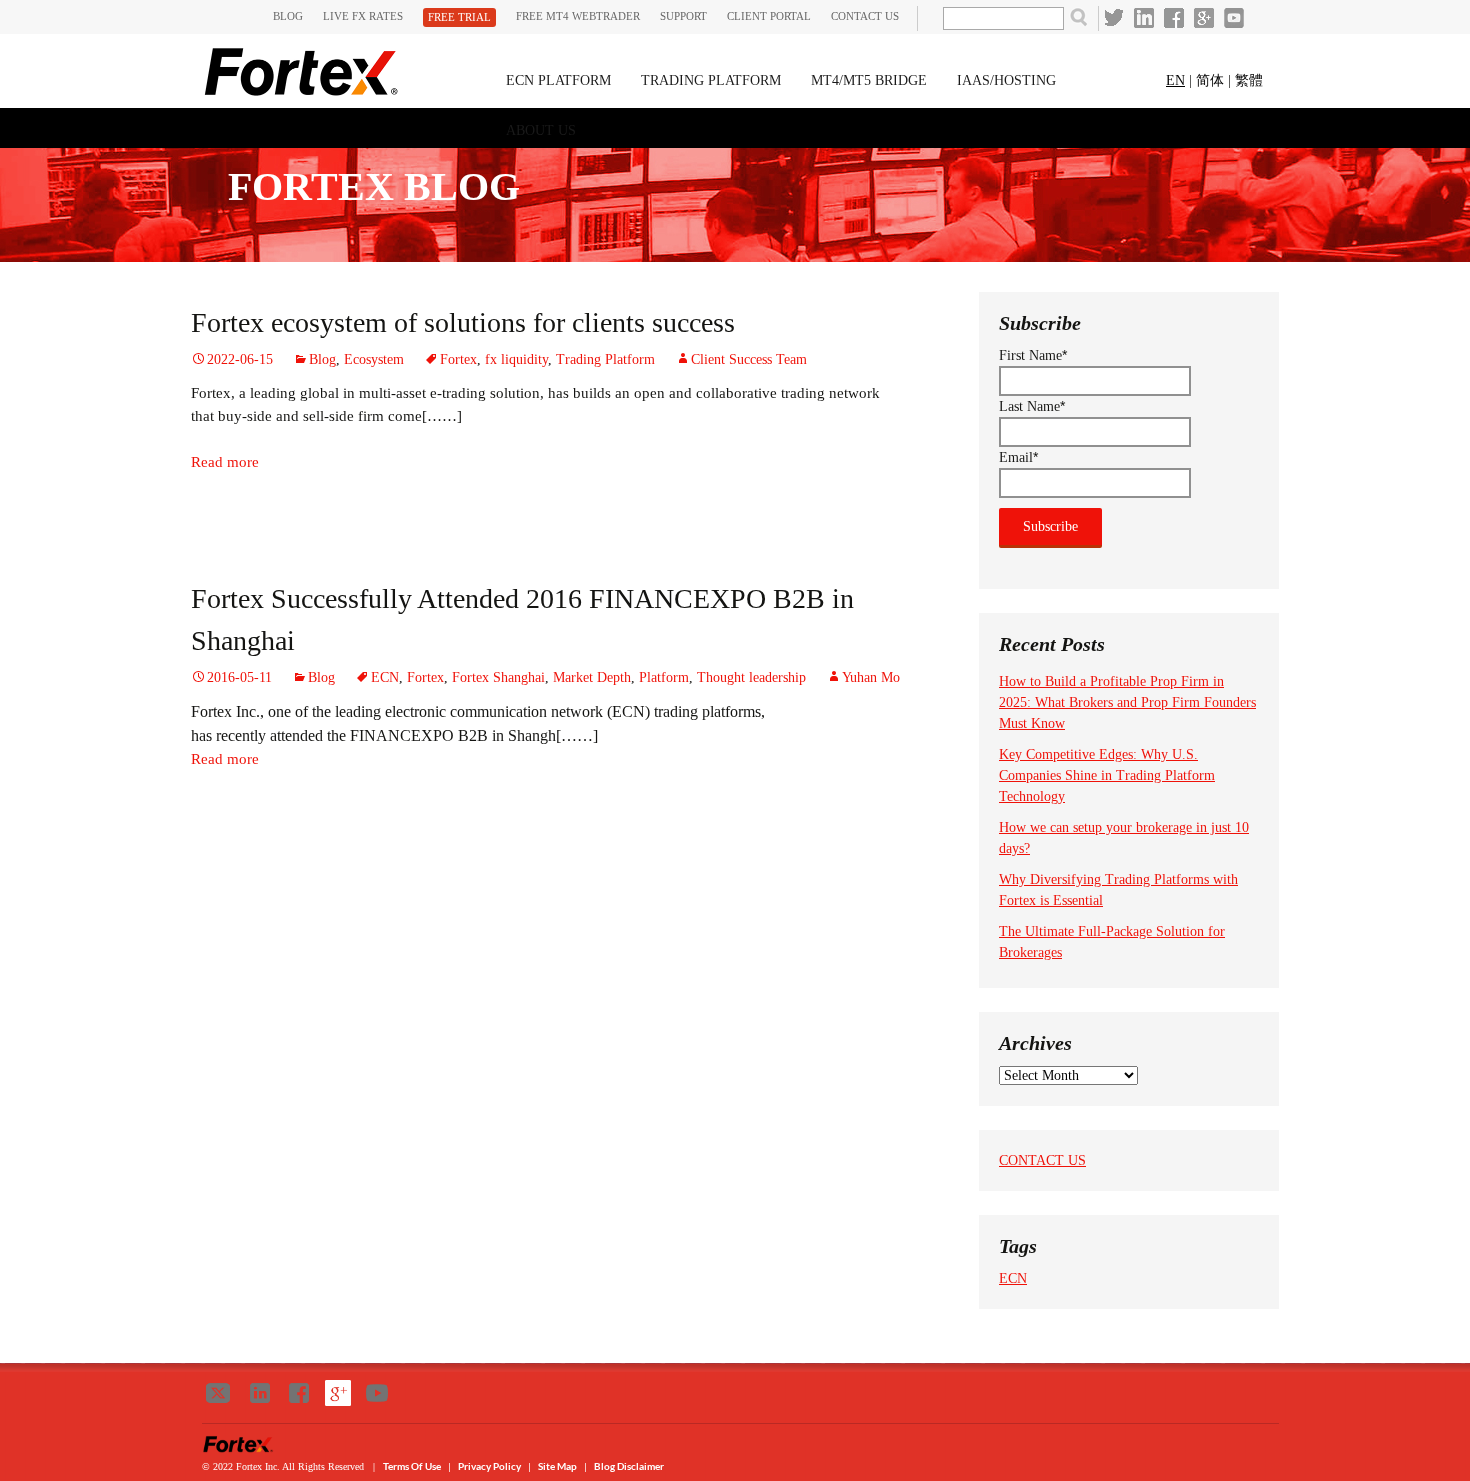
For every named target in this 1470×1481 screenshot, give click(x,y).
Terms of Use (413, 1466)
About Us (541, 130)
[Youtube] (1234, 18)
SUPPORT (683, 16)
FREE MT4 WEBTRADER (578, 16)
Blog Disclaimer (629, 1466)
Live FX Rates (363, 16)
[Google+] (1204, 18)
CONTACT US (1042, 1160)
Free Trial (459, 17)
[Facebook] (1174, 18)
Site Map (557, 1466)
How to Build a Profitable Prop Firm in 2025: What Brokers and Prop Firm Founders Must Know (1127, 702)
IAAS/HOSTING (1006, 80)
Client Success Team (749, 359)
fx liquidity (516, 359)
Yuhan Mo (871, 677)
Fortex (458, 359)
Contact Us (865, 16)
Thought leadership (751, 677)
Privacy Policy (490, 1466)
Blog (288, 16)
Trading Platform (711, 80)
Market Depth (592, 677)
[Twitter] (1114, 18)
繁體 (1249, 80)
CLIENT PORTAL (769, 16)
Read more (225, 462)
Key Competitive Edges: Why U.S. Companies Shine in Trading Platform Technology (1107, 775)
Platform (664, 677)
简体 (1210, 80)
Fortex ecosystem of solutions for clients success (463, 322)
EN (1175, 80)
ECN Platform (558, 80)
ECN (385, 677)
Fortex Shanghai (498, 677)
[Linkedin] (1144, 18)
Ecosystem (374, 359)
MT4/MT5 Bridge (869, 80)
